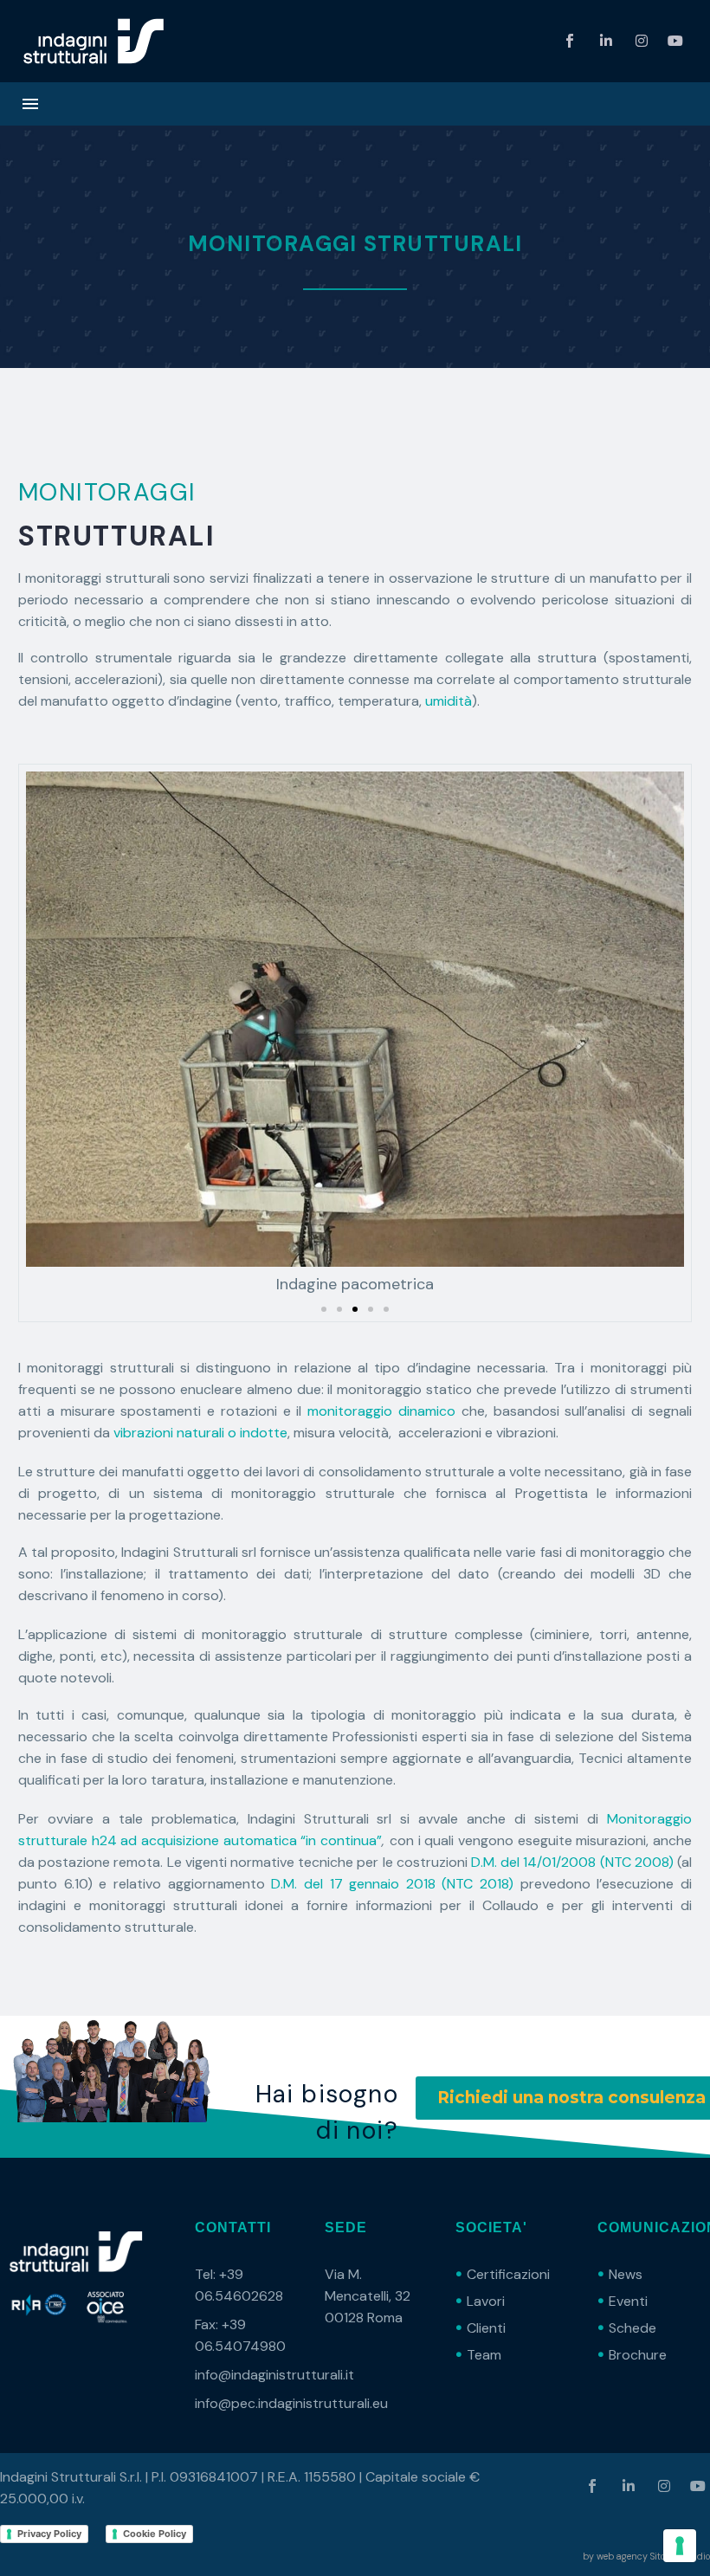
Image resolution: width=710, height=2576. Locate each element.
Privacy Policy (49, 2534)
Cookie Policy (155, 2534)
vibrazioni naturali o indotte (200, 1433)
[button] (324, 1309)
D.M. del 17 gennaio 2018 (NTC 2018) (392, 1884)
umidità (449, 701)
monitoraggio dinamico (381, 1411)
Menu (30, 104)
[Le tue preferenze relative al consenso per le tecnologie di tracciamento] (680, 2546)
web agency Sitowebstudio (653, 2556)
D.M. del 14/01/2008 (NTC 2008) (574, 1862)
